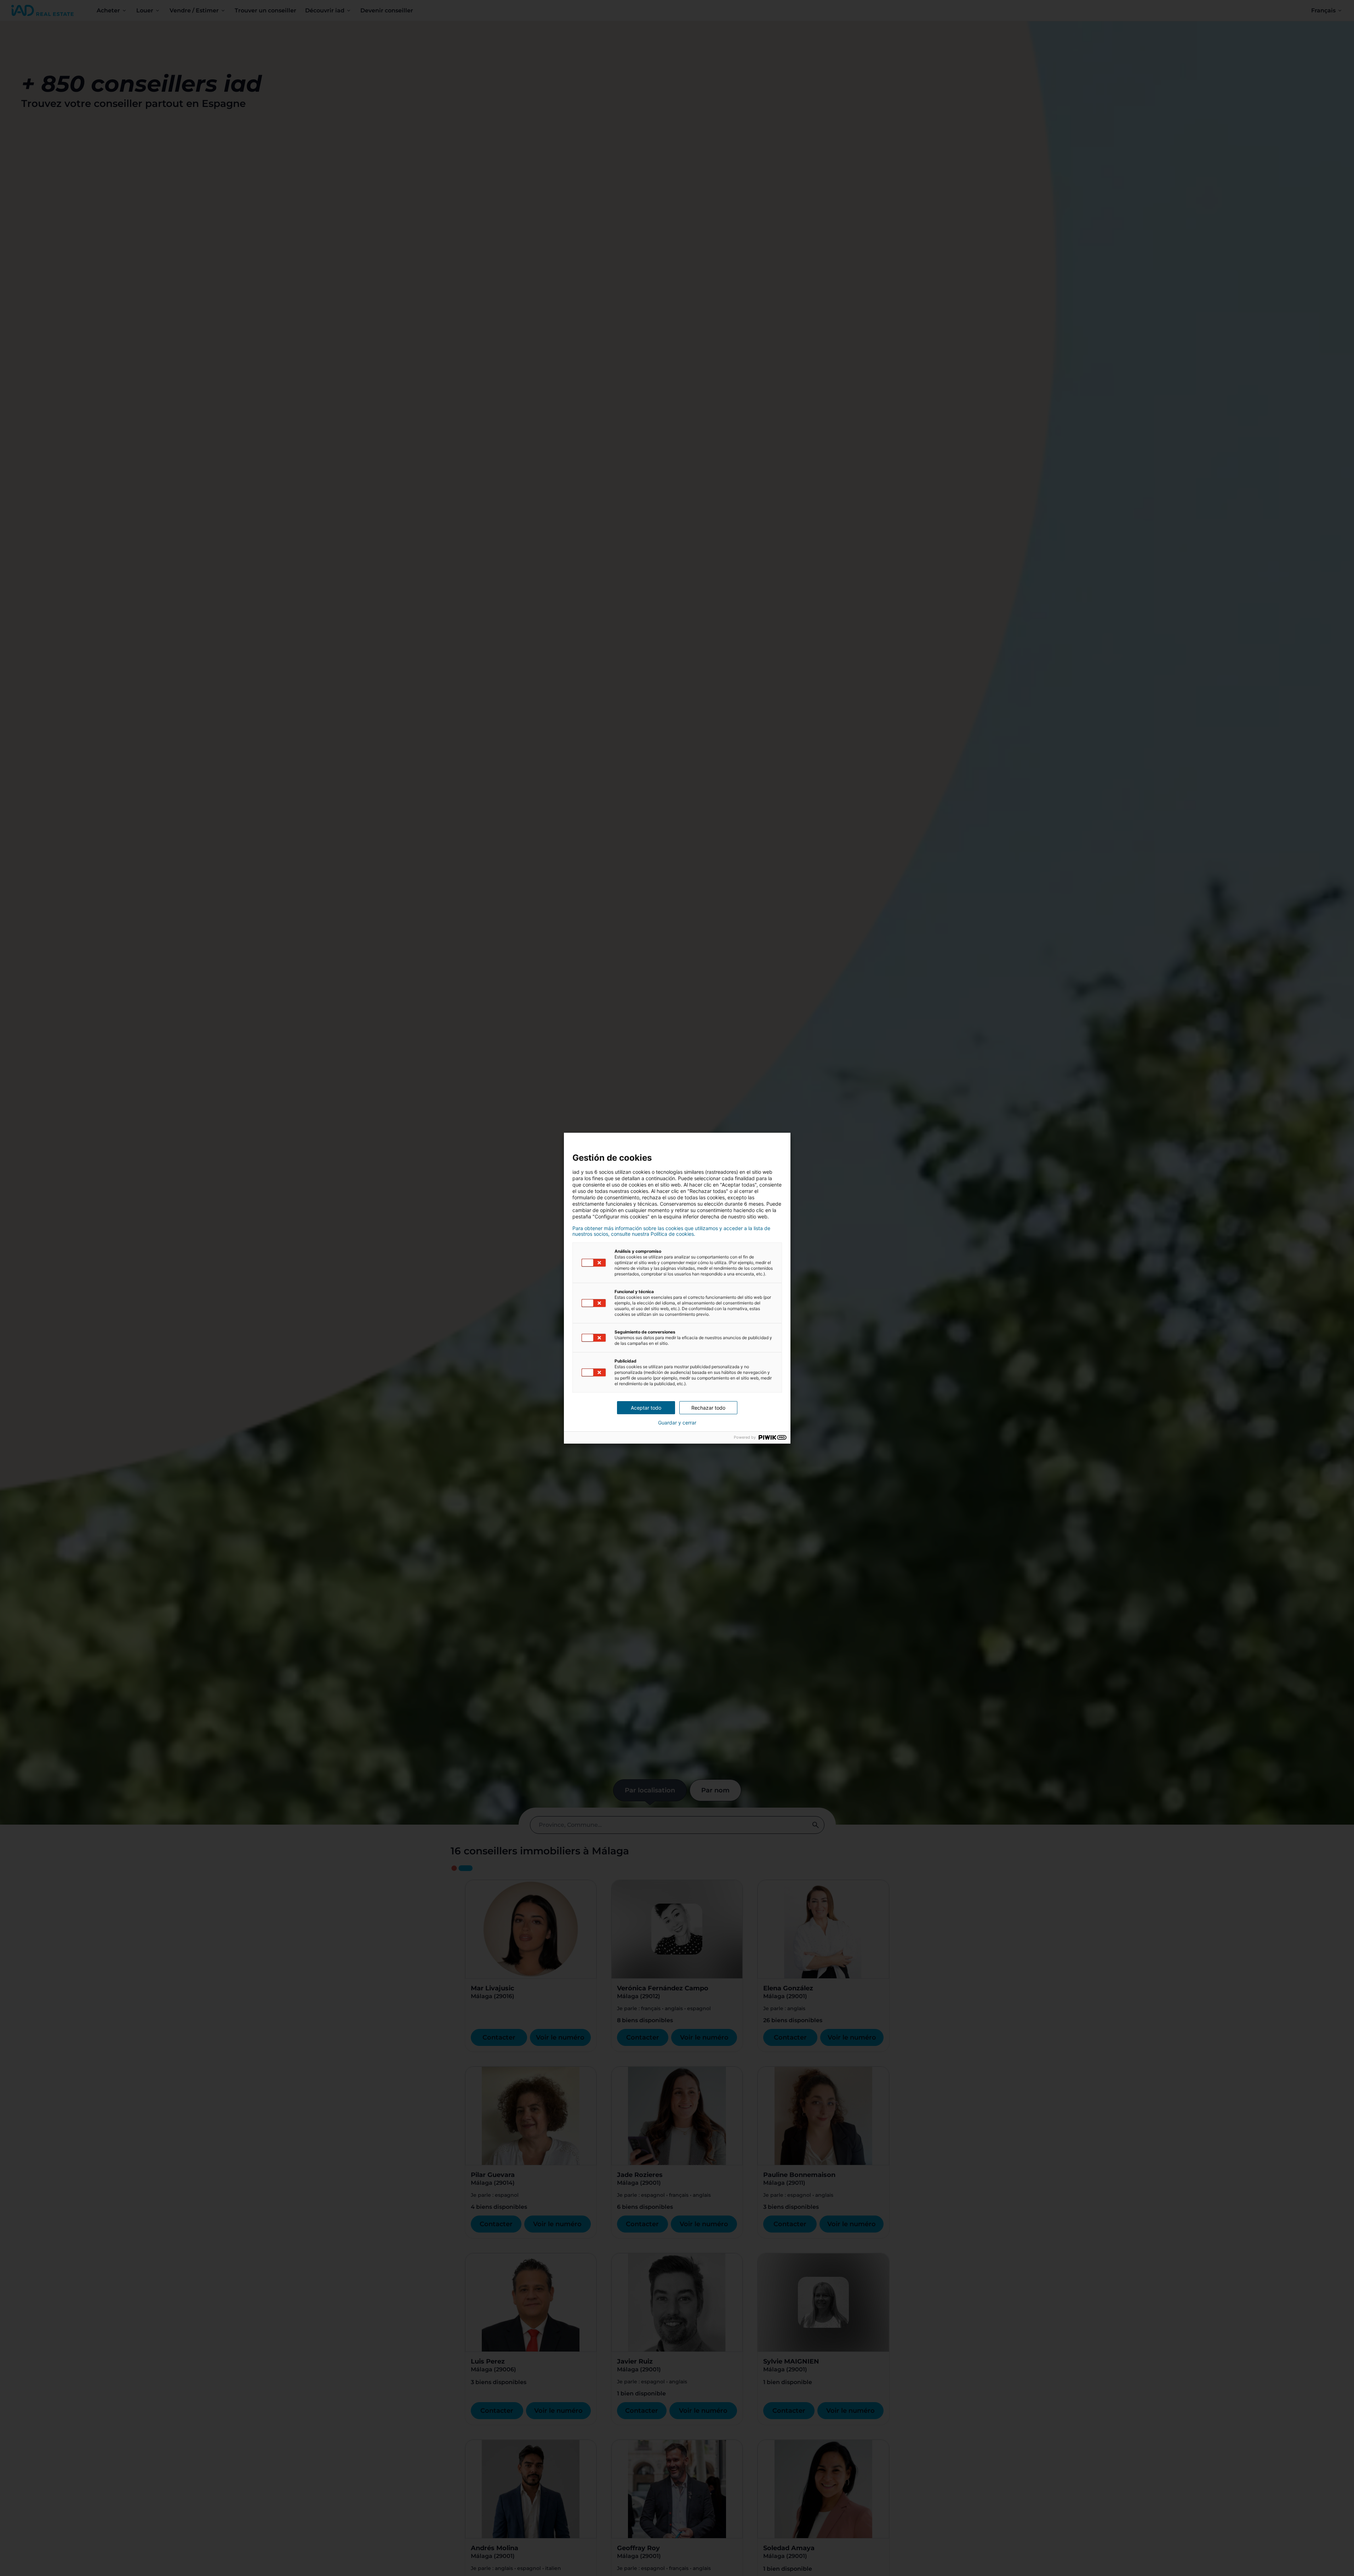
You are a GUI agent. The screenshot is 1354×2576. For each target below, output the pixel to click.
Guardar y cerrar (677, 1423)
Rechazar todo (708, 1408)
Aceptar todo (646, 1408)
